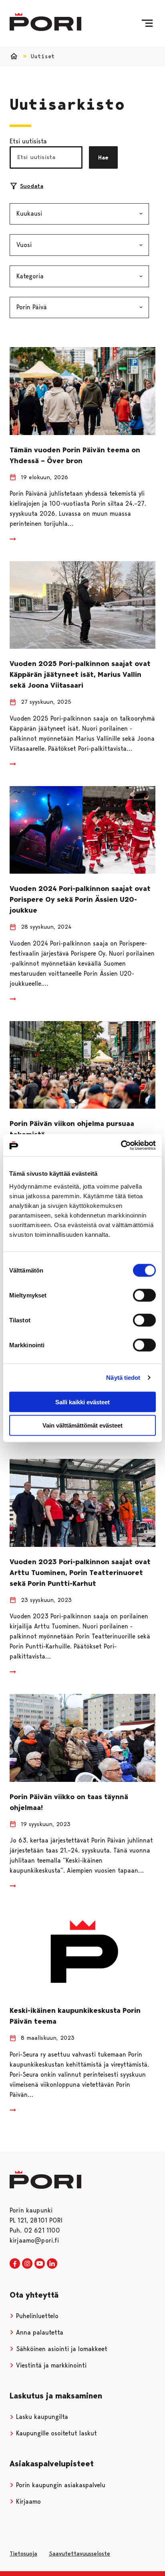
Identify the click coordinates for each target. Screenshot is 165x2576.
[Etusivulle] (45, 22)
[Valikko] (147, 23)
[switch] (144, 1295)
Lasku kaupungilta (41, 2417)
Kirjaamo (27, 2501)
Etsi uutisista (28, 141)
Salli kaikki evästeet (82, 1402)
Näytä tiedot (123, 1378)
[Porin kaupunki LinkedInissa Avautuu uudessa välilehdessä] (52, 2264)
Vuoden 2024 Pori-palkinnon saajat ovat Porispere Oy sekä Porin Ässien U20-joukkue (80, 899)
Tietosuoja (23, 2554)
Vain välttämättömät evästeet (82, 1425)
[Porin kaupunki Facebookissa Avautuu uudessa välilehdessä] (15, 2264)
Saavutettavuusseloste (79, 2554)
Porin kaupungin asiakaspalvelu (60, 2485)
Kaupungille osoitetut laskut (55, 2433)
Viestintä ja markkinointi (50, 2365)
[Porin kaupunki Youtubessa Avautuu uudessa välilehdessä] (40, 2264)
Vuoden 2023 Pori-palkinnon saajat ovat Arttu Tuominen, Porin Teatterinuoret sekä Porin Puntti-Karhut (80, 1573)
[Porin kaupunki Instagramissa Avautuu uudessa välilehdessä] (27, 2264)
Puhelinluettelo (36, 2316)
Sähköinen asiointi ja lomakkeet (61, 2349)
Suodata (32, 186)
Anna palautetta (39, 2332)
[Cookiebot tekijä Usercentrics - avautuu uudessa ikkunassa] (121, 1145)
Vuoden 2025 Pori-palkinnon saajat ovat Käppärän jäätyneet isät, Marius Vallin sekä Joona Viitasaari (80, 674)
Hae (103, 157)
